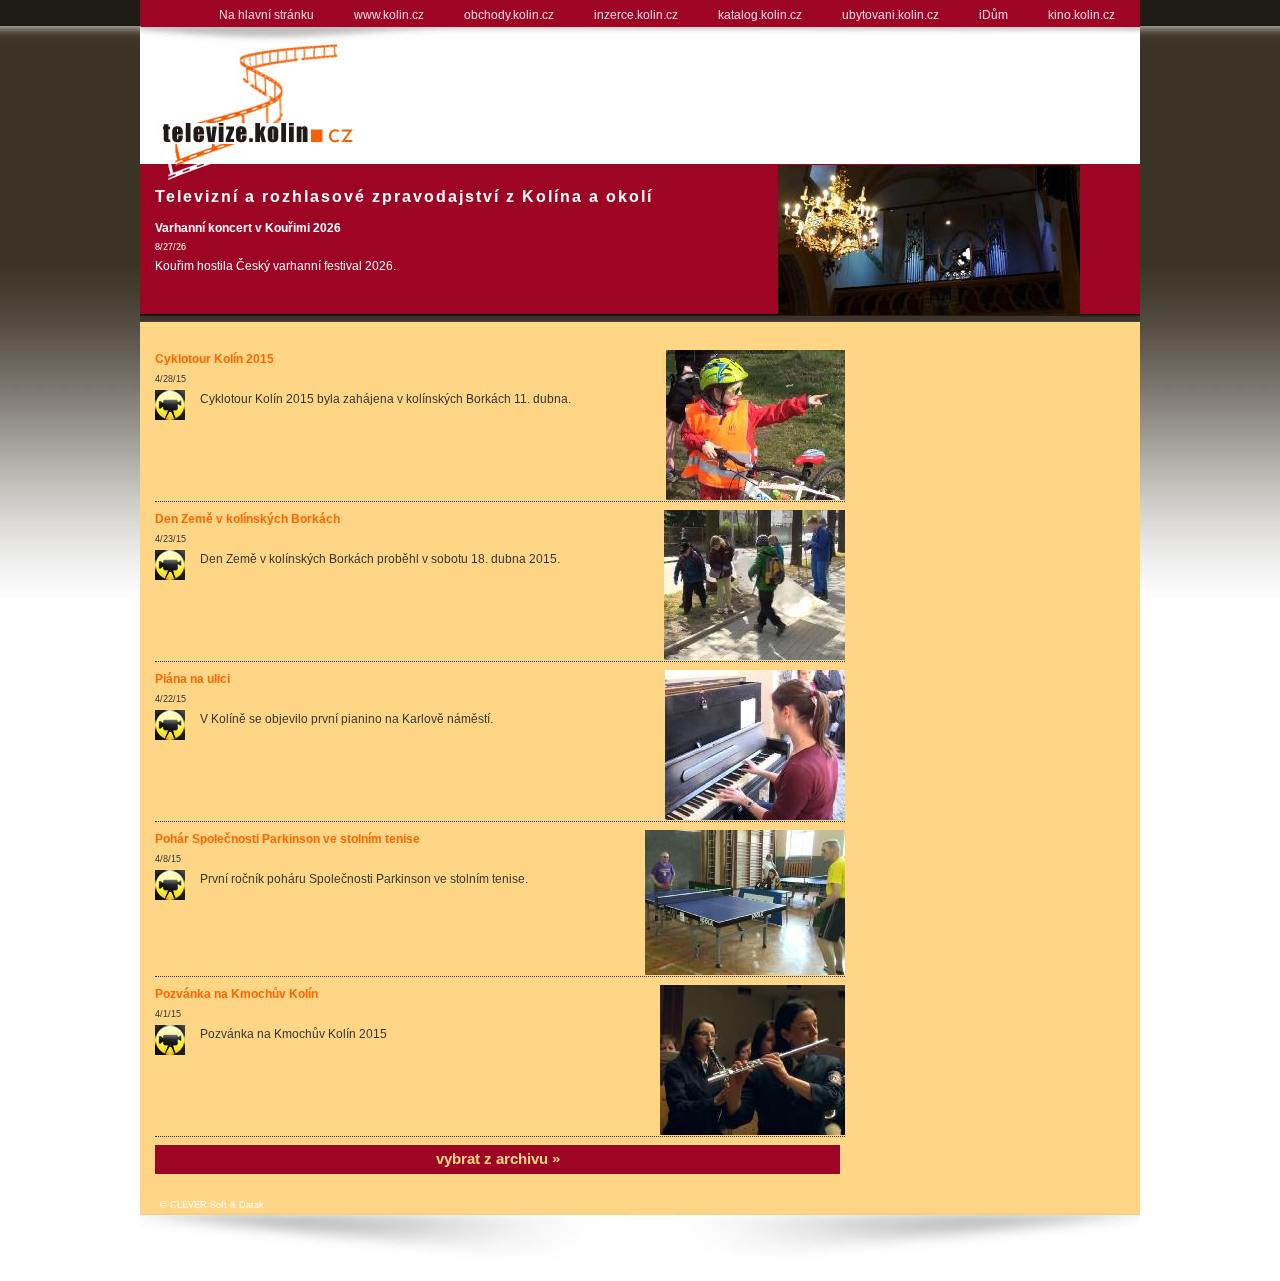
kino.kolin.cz (1081, 15)
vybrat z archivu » (498, 1158)
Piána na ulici (192, 679)
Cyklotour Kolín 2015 (214, 359)
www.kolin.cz (389, 15)
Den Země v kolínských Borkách (247, 519)
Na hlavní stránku (266, 15)
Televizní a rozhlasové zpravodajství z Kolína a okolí (404, 196)
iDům (993, 15)
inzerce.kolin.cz (636, 15)
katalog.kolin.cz (760, 15)
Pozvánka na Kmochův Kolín (236, 994)
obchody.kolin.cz (509, 15)
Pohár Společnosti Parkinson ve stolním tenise (287, 839)
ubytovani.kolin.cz (890, 15)
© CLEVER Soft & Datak (212, 1205)
